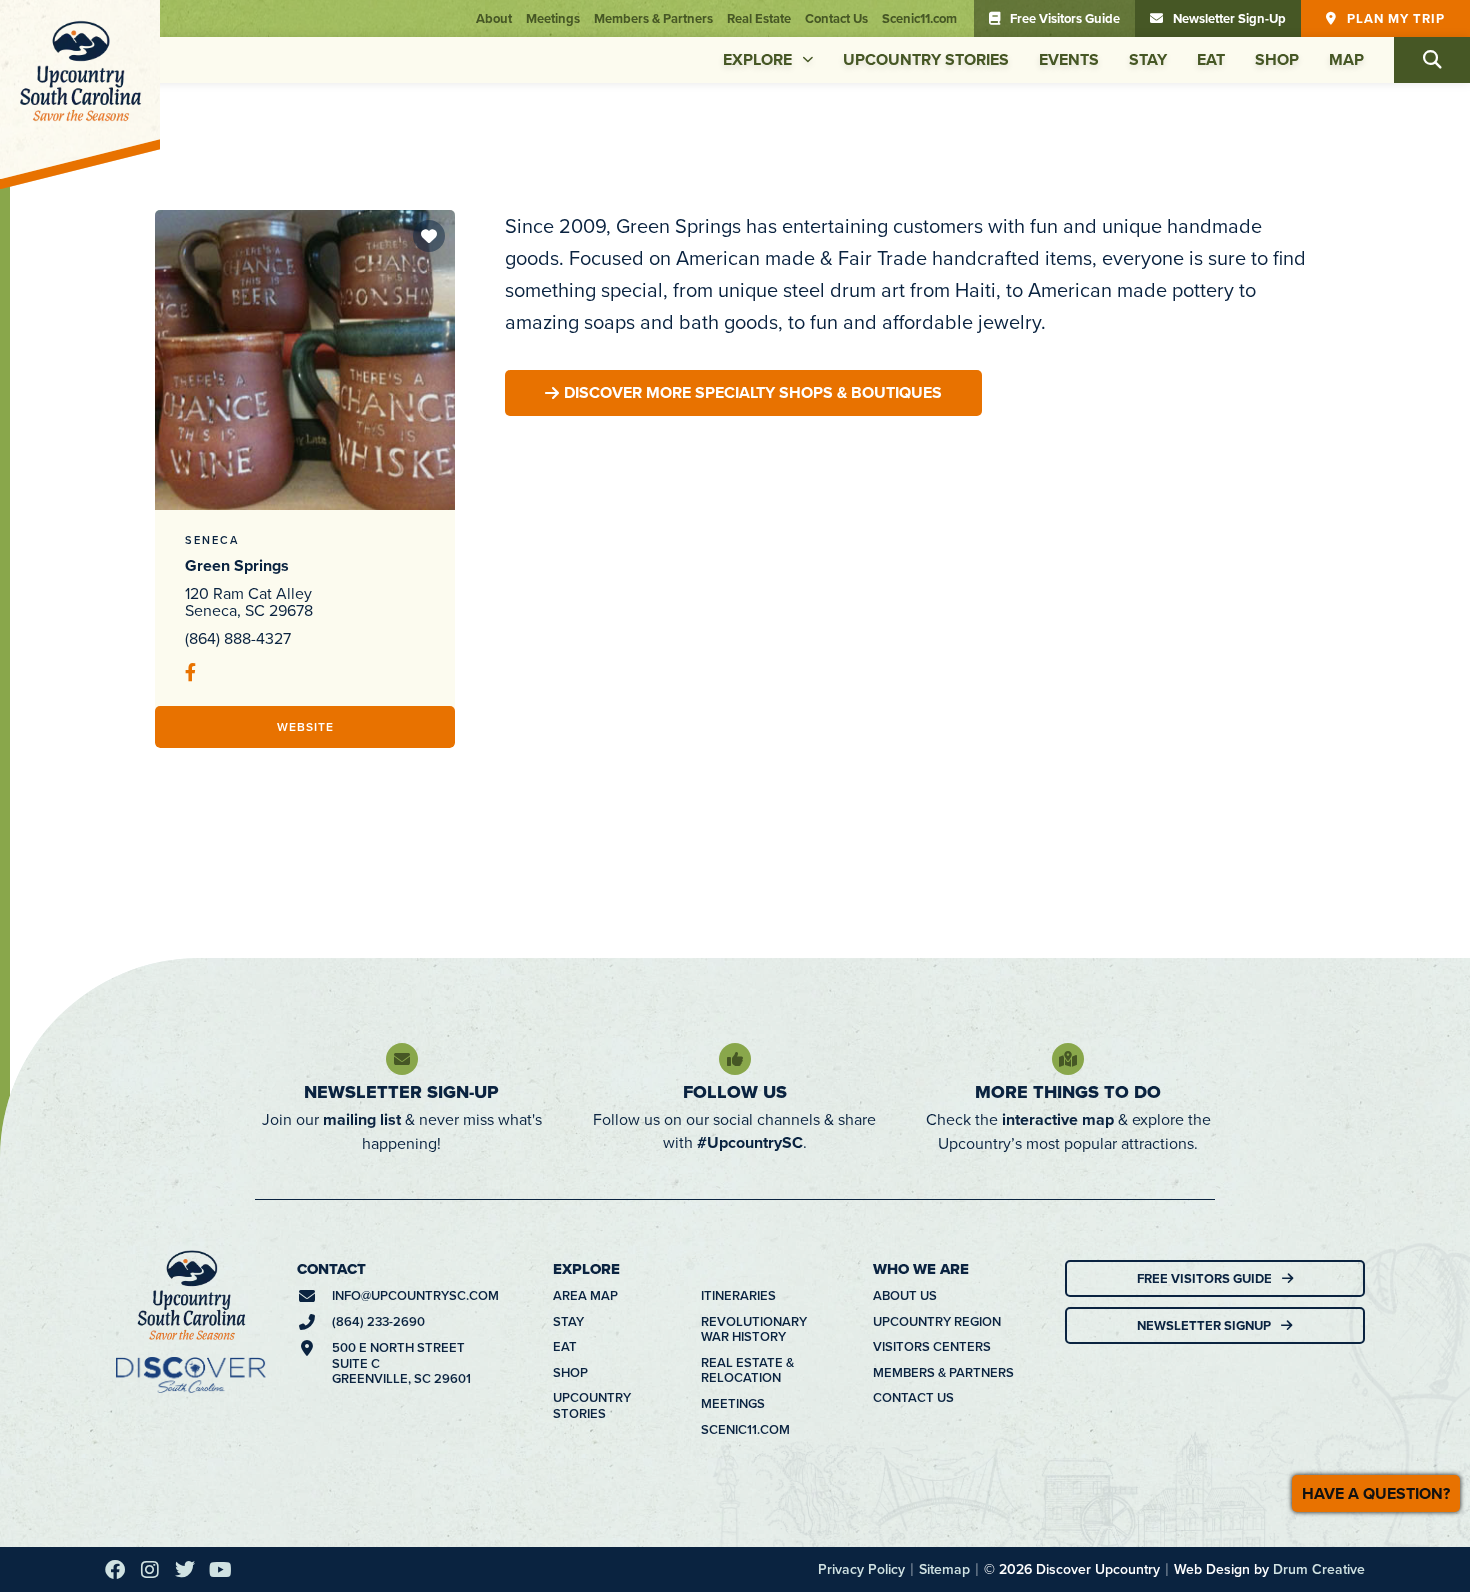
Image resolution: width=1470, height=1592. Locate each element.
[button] (1432, 60)
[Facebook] (115, 1570)
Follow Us (735, 1092)
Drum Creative (1319, 1569)
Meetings (553, 18)
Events (1069, 59)
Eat (1211, 59)
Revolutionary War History (754, 1329)
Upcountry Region (937, 1322)
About (494, 18)
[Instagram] (150, 1570)
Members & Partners (653, 18)
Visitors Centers (932, 1347)
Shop (1277, 59)
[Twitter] (185, 1570)
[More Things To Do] (1068, 1059)
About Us (905, 1296)
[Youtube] (220, 1570)
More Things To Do (1068, 1092)
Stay (1148, 59)
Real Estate (759, 18)
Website (305, 726)
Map (1346, 59)
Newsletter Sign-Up (401, 1092)
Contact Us (836, 18)
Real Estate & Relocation (747, 1370)
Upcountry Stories (926, 59)
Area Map (585, 1296)
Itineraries (738, 1296)
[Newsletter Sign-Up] (402, 1059)
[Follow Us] (735, 1059)
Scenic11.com (919, 18)
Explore (757, 59)
